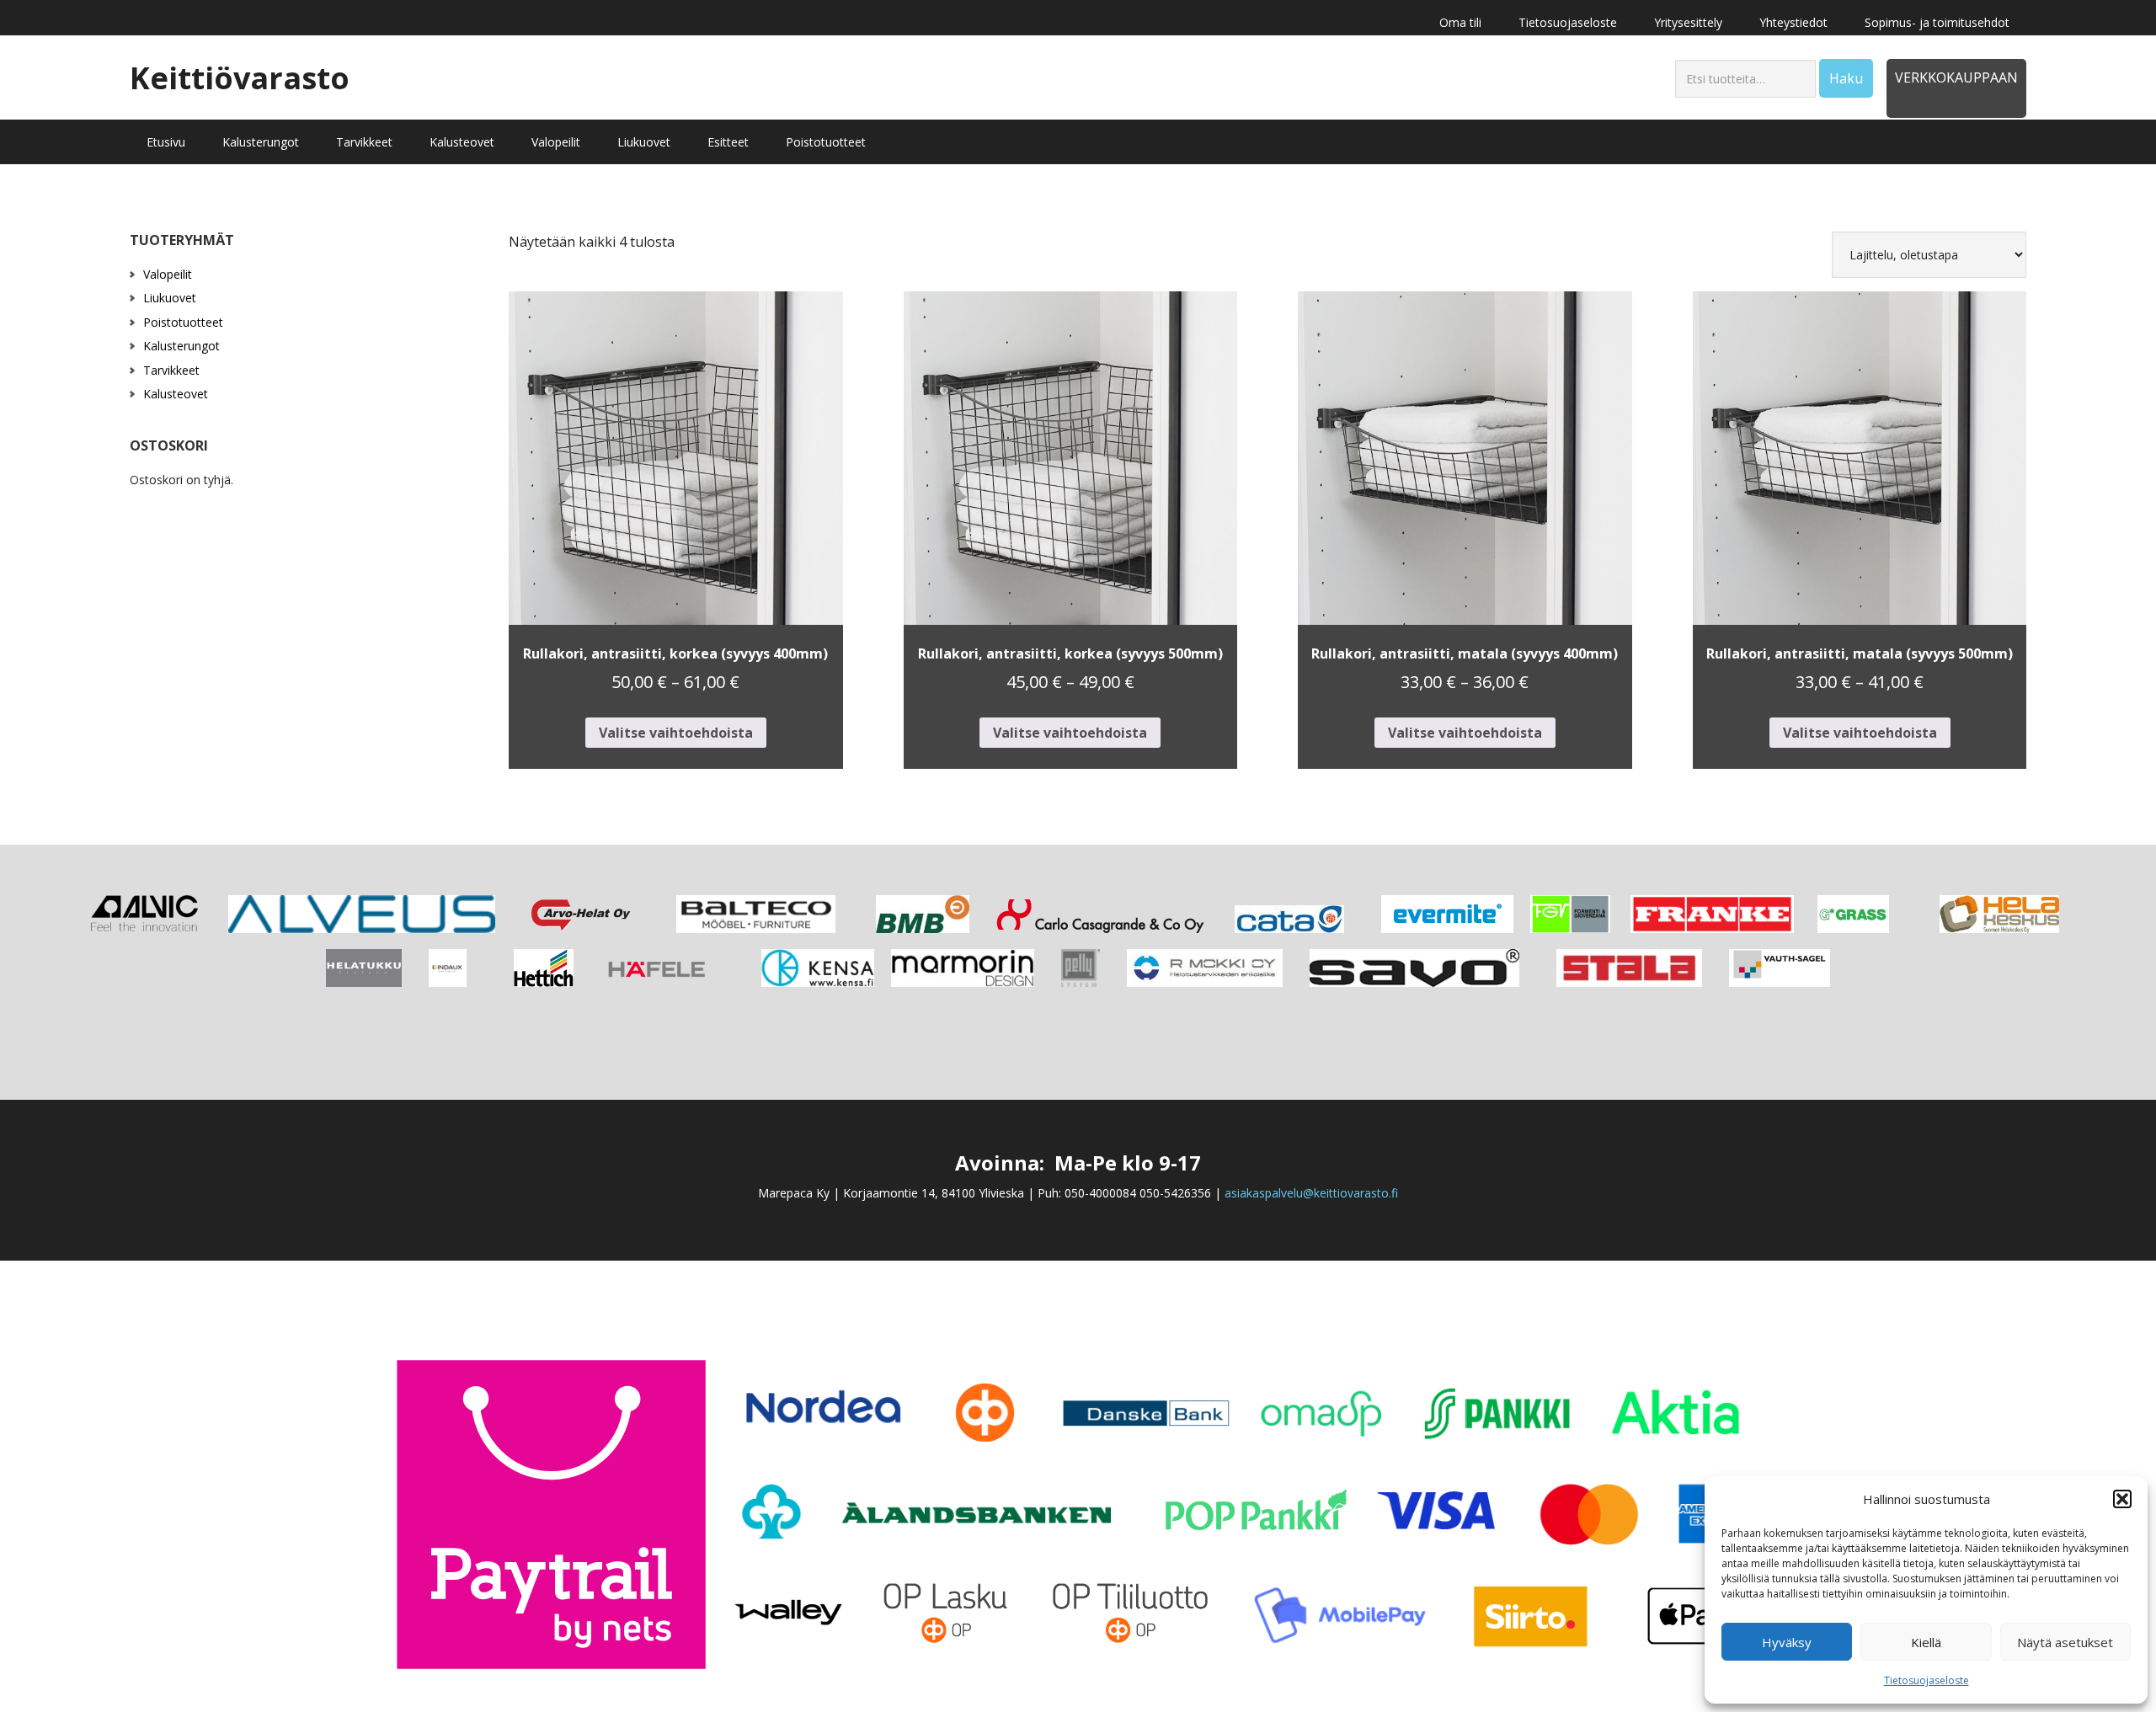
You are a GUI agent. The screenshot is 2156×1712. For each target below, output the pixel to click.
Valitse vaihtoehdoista (676, 733)
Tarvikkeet (171, 370)
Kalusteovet (176, 394)
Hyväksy (1787, 1642)
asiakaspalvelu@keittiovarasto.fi (1311, 1193)
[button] (2122, 1499)
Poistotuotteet (183, 322)
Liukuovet (170, 298)
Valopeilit (168, 274)
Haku (1846, 78)
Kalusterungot (181, 346)
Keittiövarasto (240, 77)
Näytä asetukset (2065, 1642)
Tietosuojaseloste (1927, 1680)
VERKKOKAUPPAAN (1956, 77)
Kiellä (1926, 1642)
